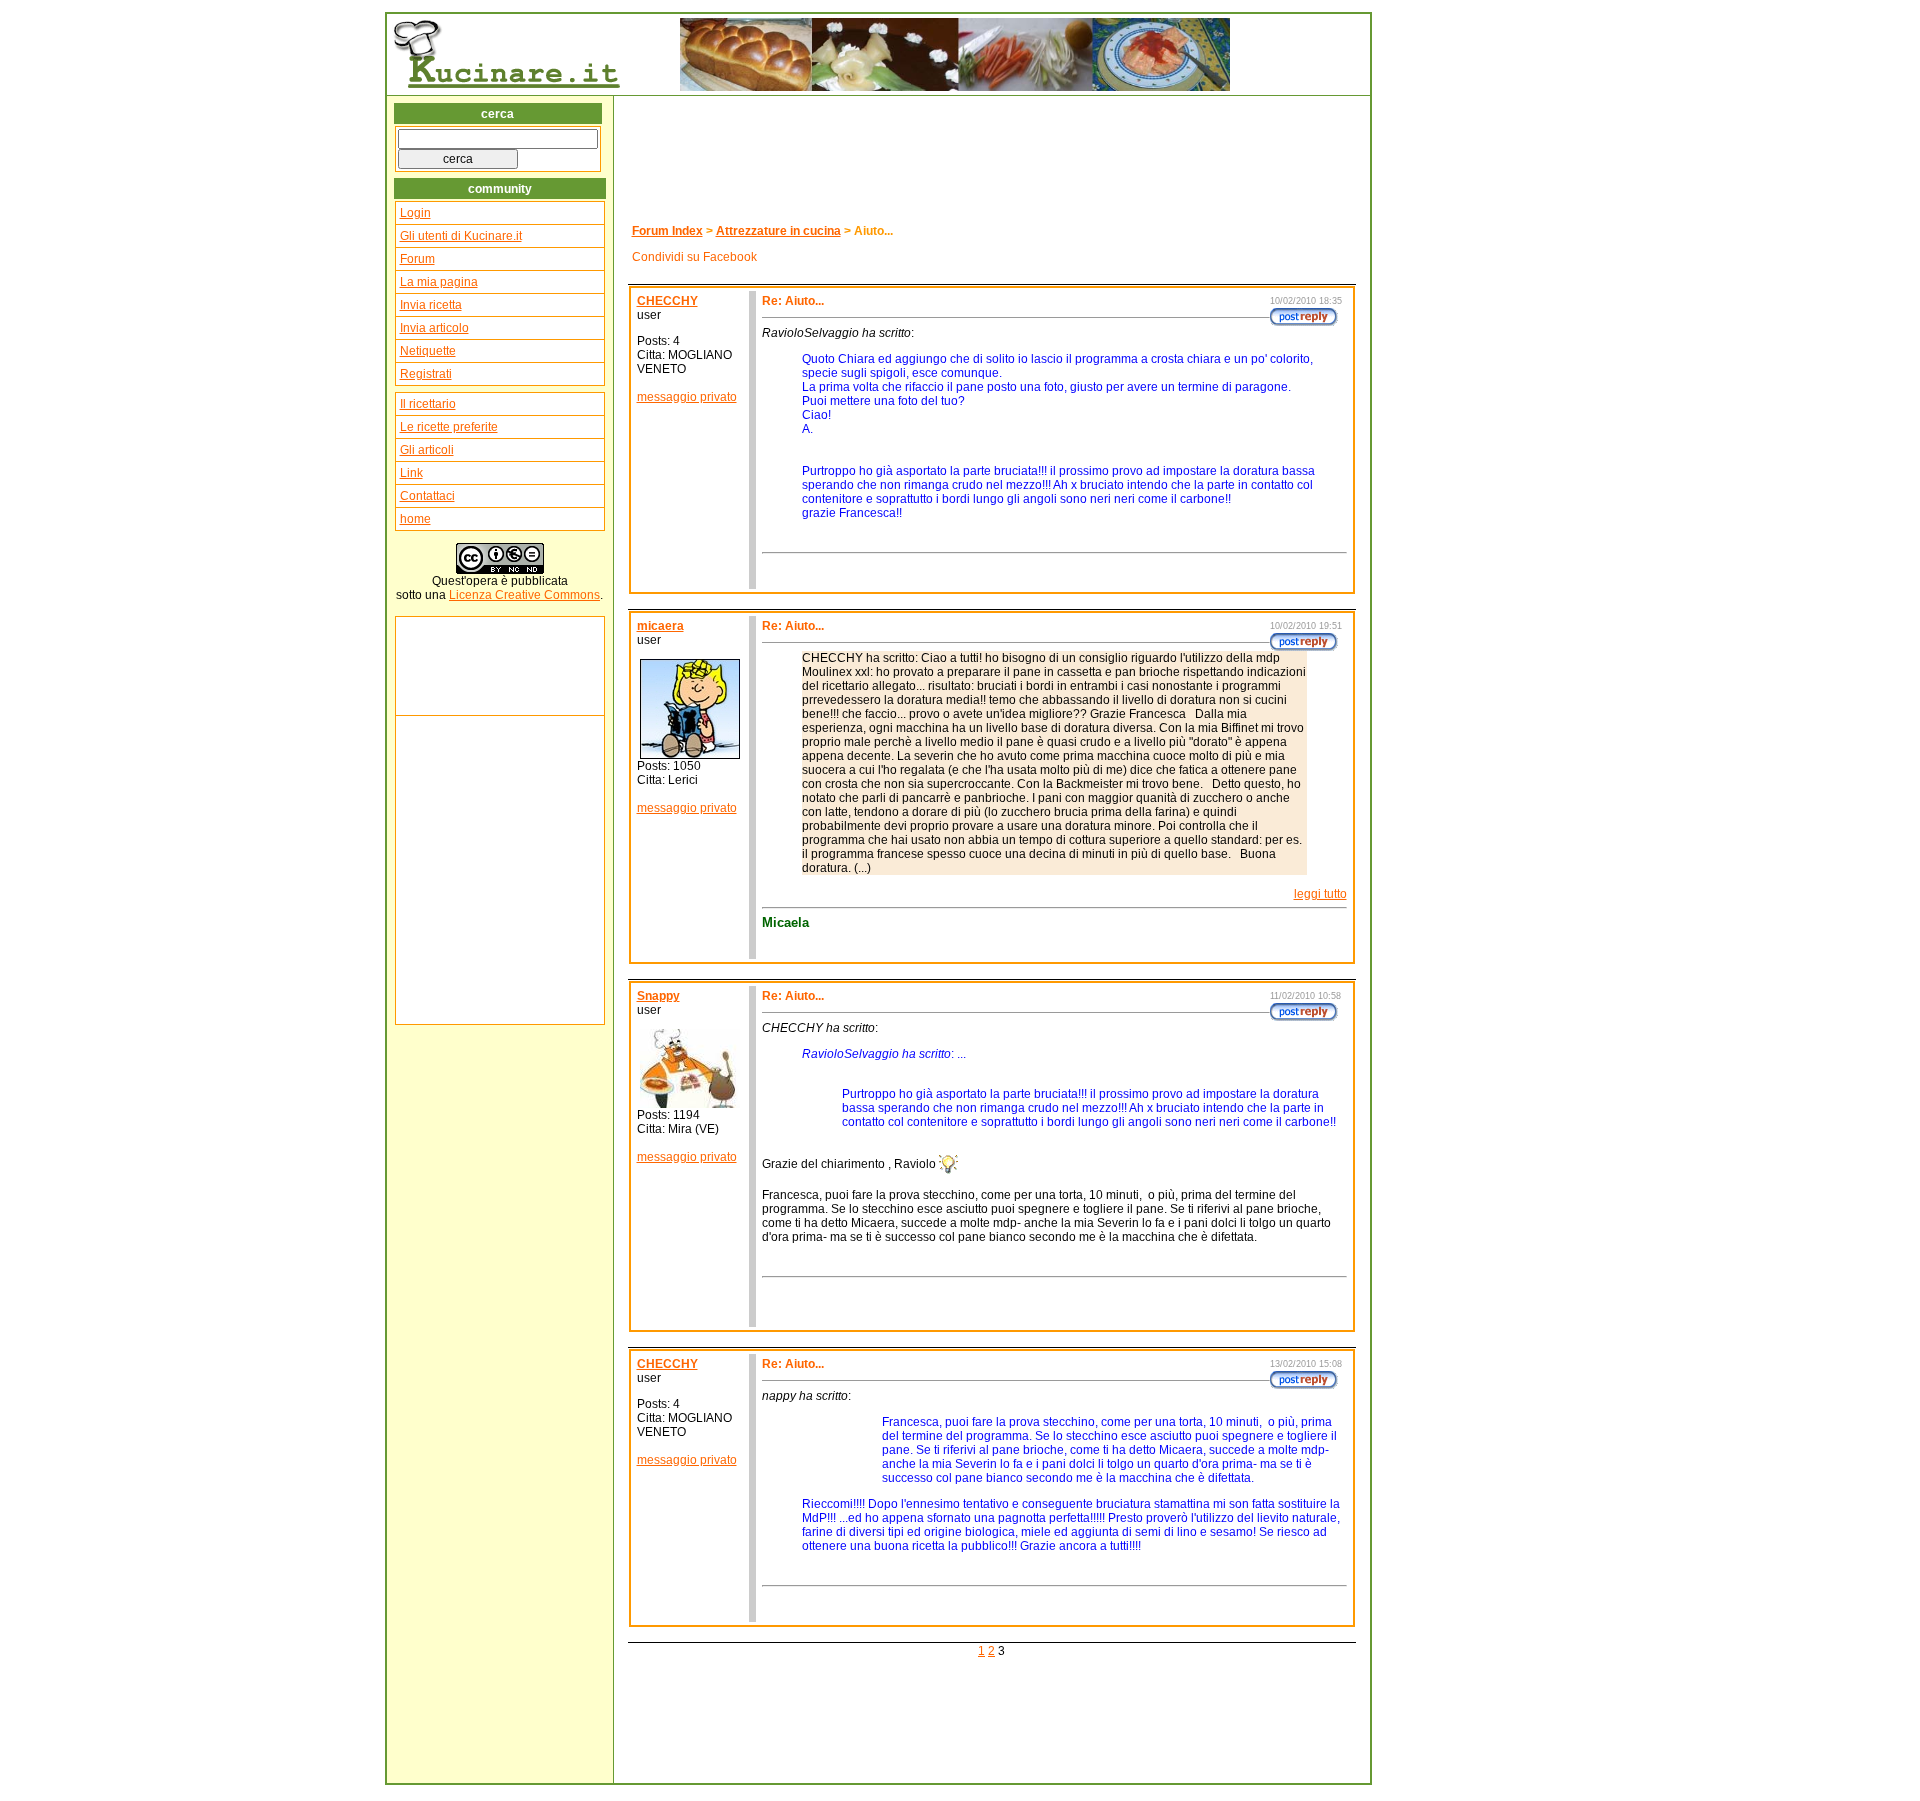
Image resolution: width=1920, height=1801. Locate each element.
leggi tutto (1320, 894)
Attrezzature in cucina (778, 231)
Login (415, 213)
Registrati (426, 374)
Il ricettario (428, 404)
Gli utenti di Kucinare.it (461, 236)
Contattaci (427, 496)
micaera (660, 626)
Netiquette (428, 351)
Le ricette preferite (449, 427)
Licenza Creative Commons (524, 595)
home (415, 519)
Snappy (658, 996)
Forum (417, 259)
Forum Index (667, 231)
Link (411, 473)
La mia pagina (439, 282)
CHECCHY (667, 301)
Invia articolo (434, 328)
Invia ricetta (431, 305)
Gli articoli (427, 450)
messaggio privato (687, 397)
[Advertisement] (460, 666)
